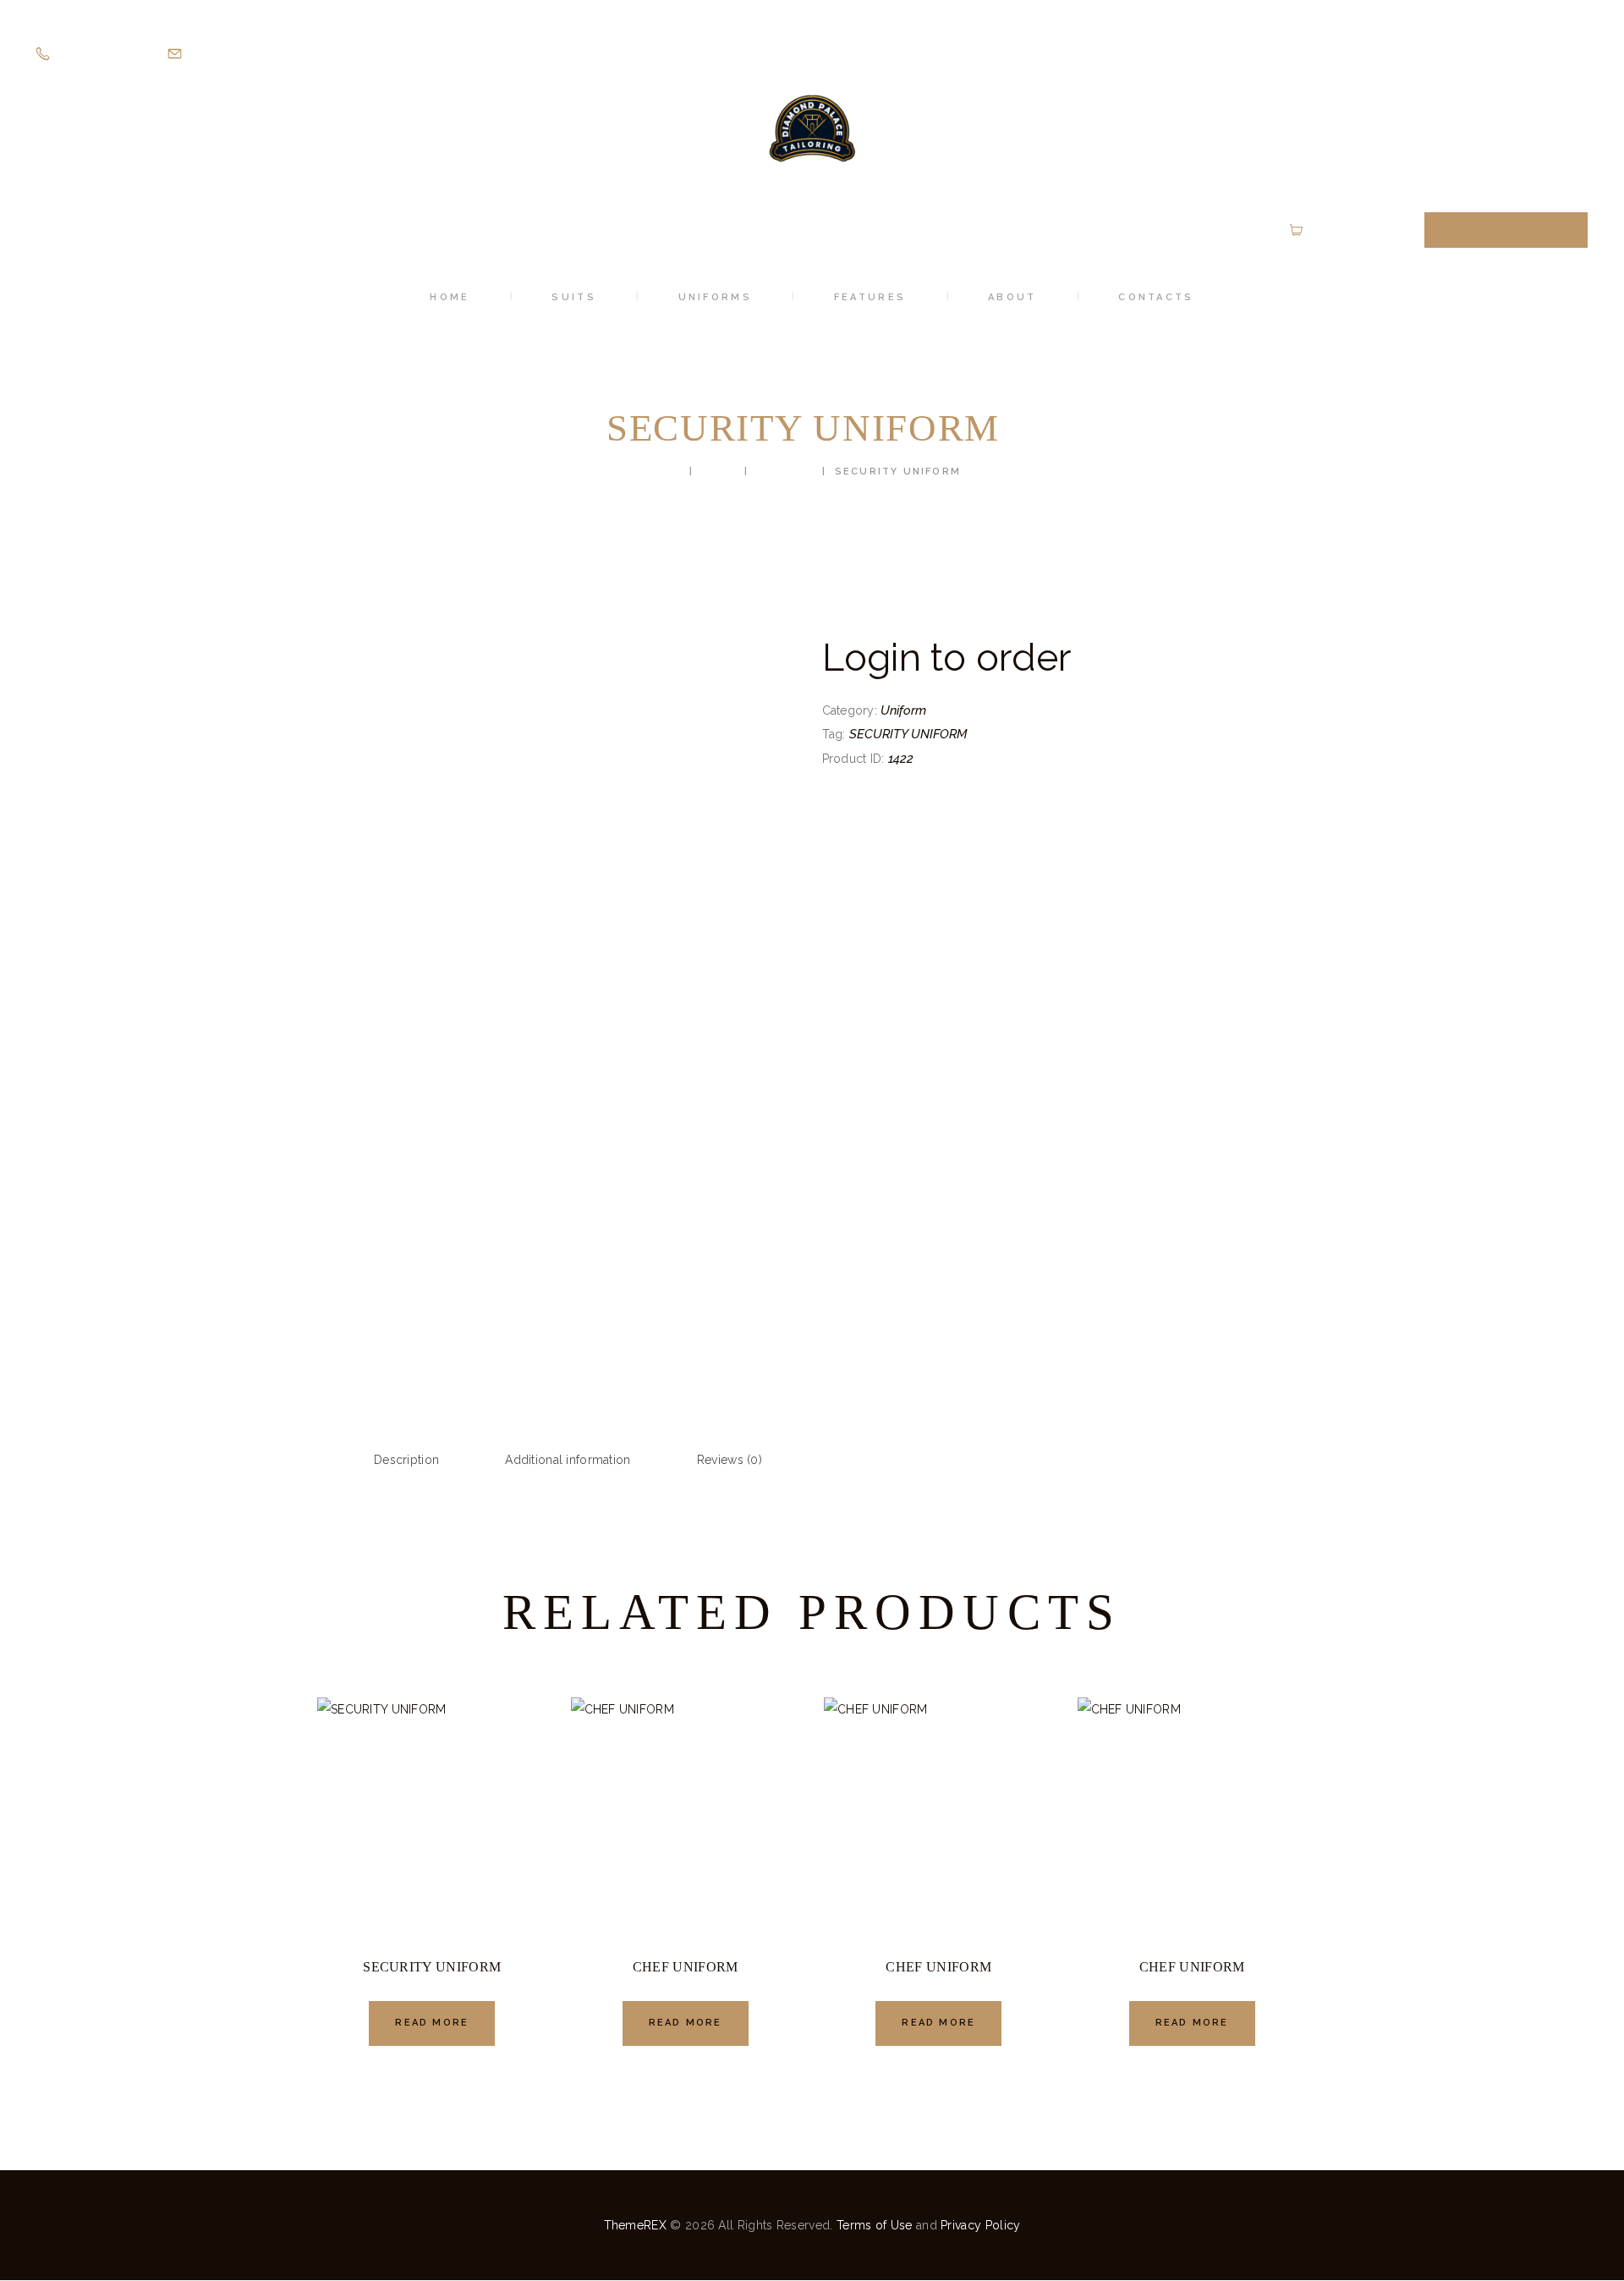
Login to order (947, 657)
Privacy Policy (980, 2225)
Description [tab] (406, 1460)
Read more (432, 2023)
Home (664, 472)
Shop (719, 472)
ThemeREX (635, 2225)
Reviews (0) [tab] (730, 1460)
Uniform (785, 472)
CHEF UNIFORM (686, 1967)
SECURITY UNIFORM (908, 734)
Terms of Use (875, 2225)
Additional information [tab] (568, 1460)
